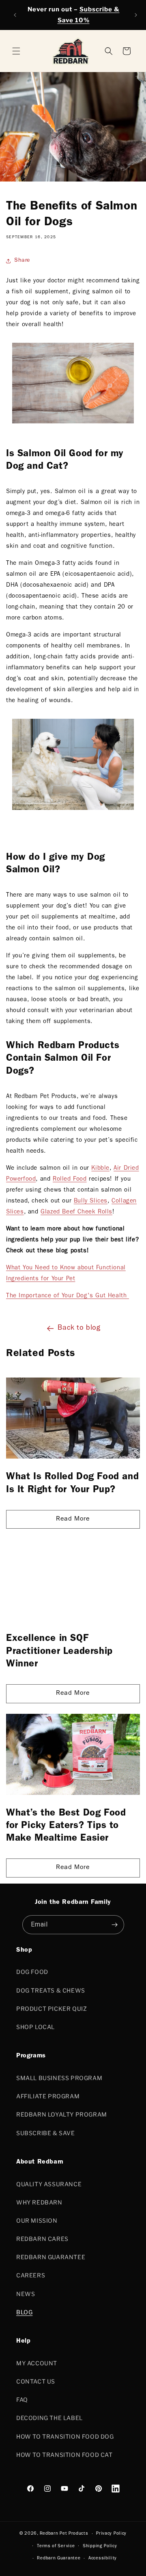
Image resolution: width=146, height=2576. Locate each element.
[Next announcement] (136, 15)
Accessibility (103, 2558)
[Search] (109, 51)
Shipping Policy (100, 2546)
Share (22, 261)
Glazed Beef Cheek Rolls (76, 1212)
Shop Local (35, 2027)
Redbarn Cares (42, 2239)
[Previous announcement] (15, 15)
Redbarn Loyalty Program (62, 2114)
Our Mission (37, 2220)
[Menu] (16, 51)
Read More (73, 1519)
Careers (31, 2275)
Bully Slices (91, 1201)
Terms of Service (56, 2546)
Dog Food (32, 1972)
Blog (24, 2312)
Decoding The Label (49, 2418)
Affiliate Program (48, 2096)
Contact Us (36, 2381)
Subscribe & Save (46, 2133)
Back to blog (79, 1329)
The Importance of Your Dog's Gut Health (68, 1296)
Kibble (100, 1169)
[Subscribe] (115, 1925)
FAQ (22, 2400)
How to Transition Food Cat (64, 2455)
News (26, 2294)
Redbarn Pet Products (64, 2534)
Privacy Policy (111, 2534)
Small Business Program (59, 2078)
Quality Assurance (49, 2184)
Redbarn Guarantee (51, 2257)
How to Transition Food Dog (65, 2436)
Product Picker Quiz (52, 2009)
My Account (37, 2363)
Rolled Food (70, 1180)
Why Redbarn (39, 2202)
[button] (127, 51)
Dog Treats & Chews (51, 1990)
